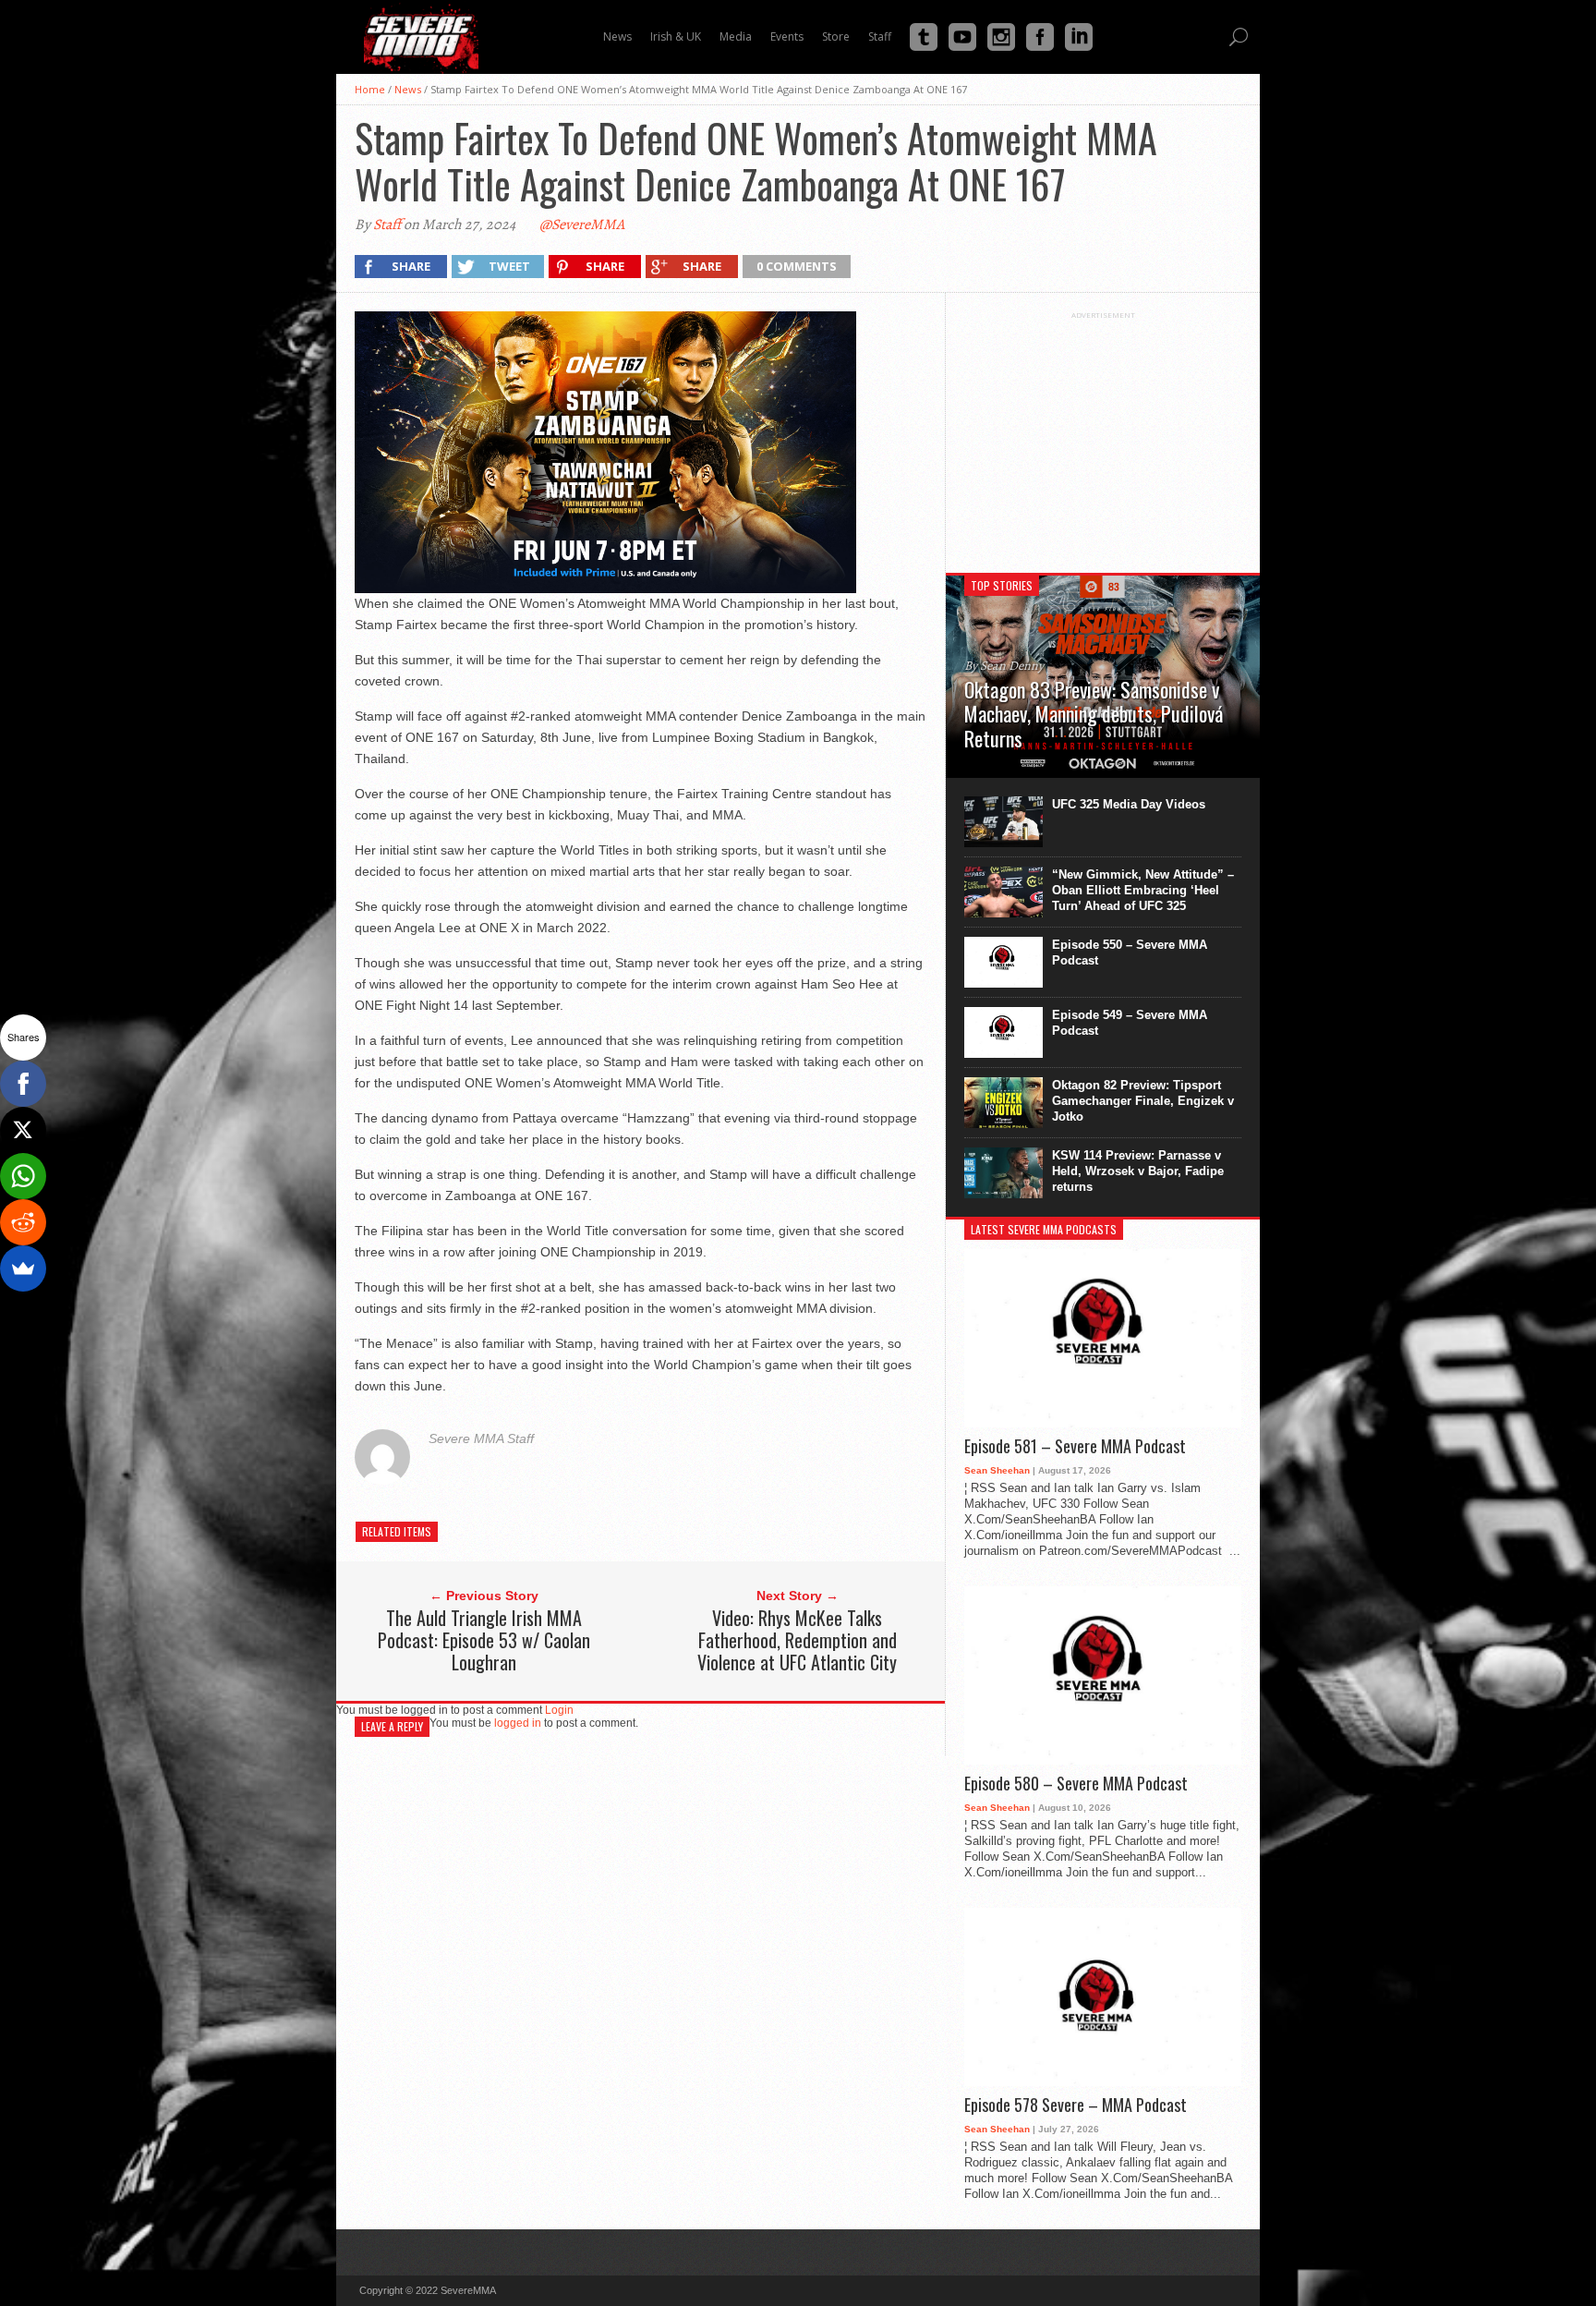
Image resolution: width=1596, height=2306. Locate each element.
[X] (23, 1130)
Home (370, 89)
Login (559, 1710)
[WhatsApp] (23, 1176)
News (408, 89)
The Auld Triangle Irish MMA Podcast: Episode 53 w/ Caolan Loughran (484, 1640)
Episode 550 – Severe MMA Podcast (1130, 953)
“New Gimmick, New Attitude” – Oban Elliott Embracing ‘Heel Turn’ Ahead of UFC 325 (1143, 890)
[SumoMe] (23, 1268)
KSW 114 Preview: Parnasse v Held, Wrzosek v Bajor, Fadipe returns (1138, 1171)
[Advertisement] (1103, 435)
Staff (387, 225)
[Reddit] (23, 1222)
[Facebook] (23, 1084)
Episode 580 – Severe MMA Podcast (1076, 1784)
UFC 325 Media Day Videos (1129, 804)
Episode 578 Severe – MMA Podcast (1076, 2106)
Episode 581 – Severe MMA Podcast (1075, 1447)
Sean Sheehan (997, 1470)
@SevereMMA (582, 225)
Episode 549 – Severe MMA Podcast (1130, 1023)
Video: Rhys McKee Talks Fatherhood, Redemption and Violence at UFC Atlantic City (797, 1640)
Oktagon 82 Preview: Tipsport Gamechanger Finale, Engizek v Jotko (1143, 1101)
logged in (518, 1723)
